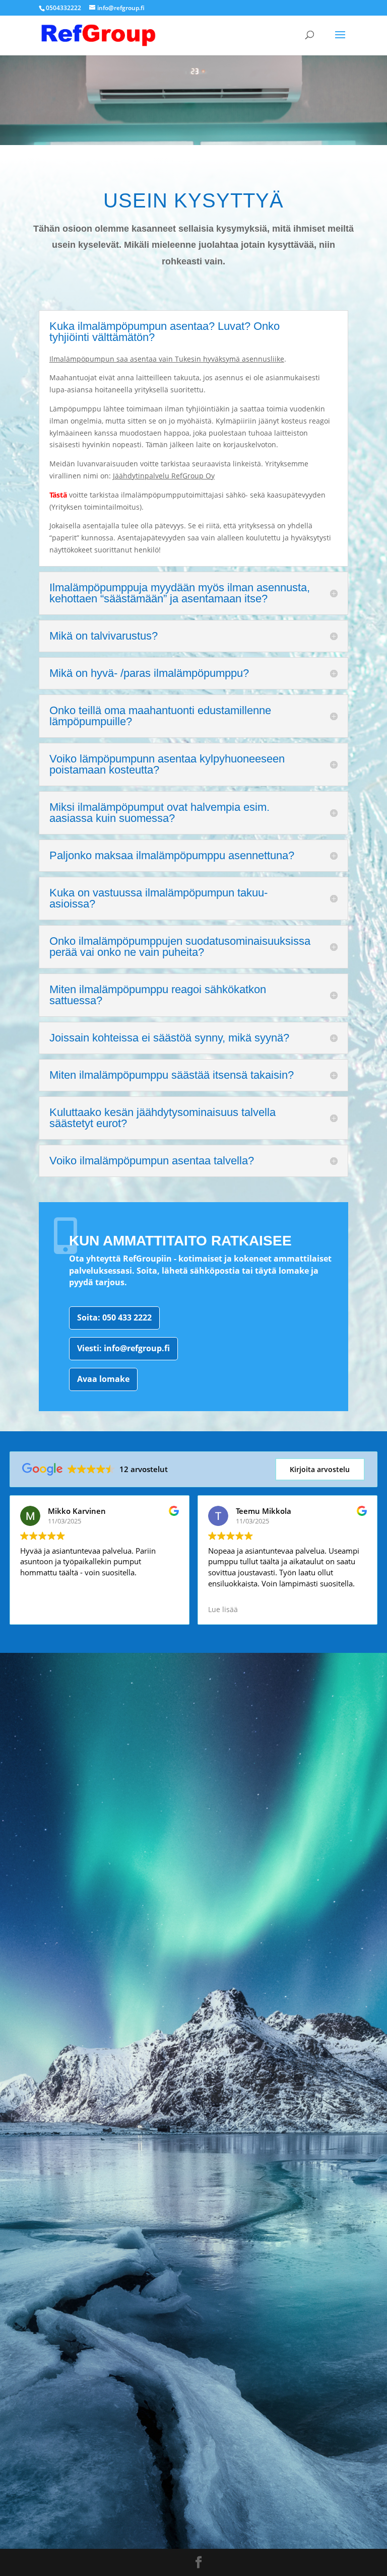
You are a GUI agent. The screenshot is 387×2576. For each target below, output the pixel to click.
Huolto (37, 2002)
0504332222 (63, 8)
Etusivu (39, 1968)
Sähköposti (51, 2320)
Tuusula (40, 2066)
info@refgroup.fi (48, 1860)
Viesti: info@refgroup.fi (123, 1348)
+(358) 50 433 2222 (54, 1810)
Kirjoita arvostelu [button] (320, 1469)
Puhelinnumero (61, 2265)
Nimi (33, 2210)
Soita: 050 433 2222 (114, 1317)
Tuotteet (43, 1985)
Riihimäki (40, 2083)
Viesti (35, 2375)
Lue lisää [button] (223, 1610)
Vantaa (37, 2031)
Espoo (35, 2048)
